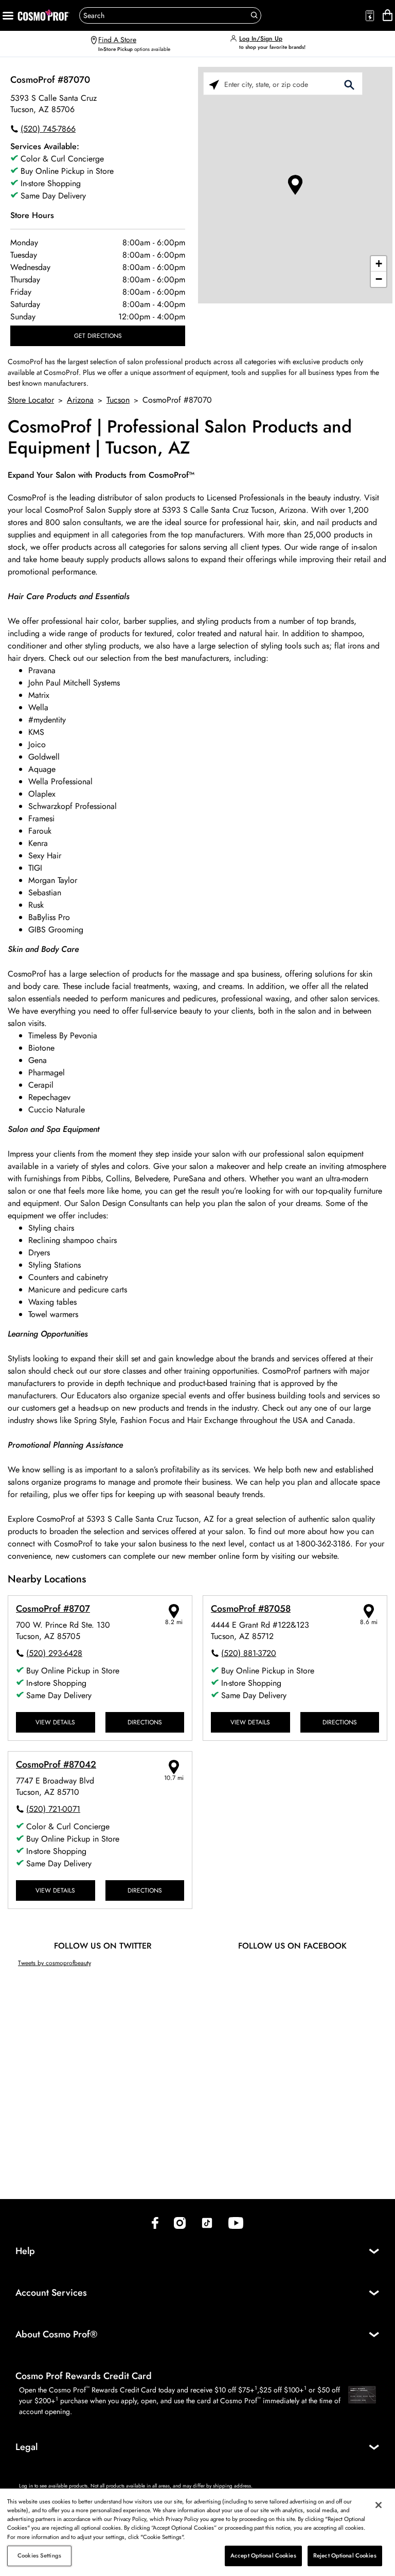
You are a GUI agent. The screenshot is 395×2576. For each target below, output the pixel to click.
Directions (145, 1722)
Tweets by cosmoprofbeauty (55, 1963)
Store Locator (31, 400)
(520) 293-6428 (54, 1653)
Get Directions (98, 336)
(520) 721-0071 (53, 1809)
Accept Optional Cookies (263, 2555)
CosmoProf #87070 (50, 80)
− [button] (379, 279)
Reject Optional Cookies (345, 2555)
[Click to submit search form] (349, 84)
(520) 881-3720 (249, 1653)
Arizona (80, 400)
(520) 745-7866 (48, 129)
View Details (55, 1722)
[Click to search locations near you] (214, 84)
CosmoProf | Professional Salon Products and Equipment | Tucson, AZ (180, 438)
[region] (197, 2532)
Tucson (118, 400)
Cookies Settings (39, 2555)
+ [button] (379, 264)
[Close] (379, 2505)
